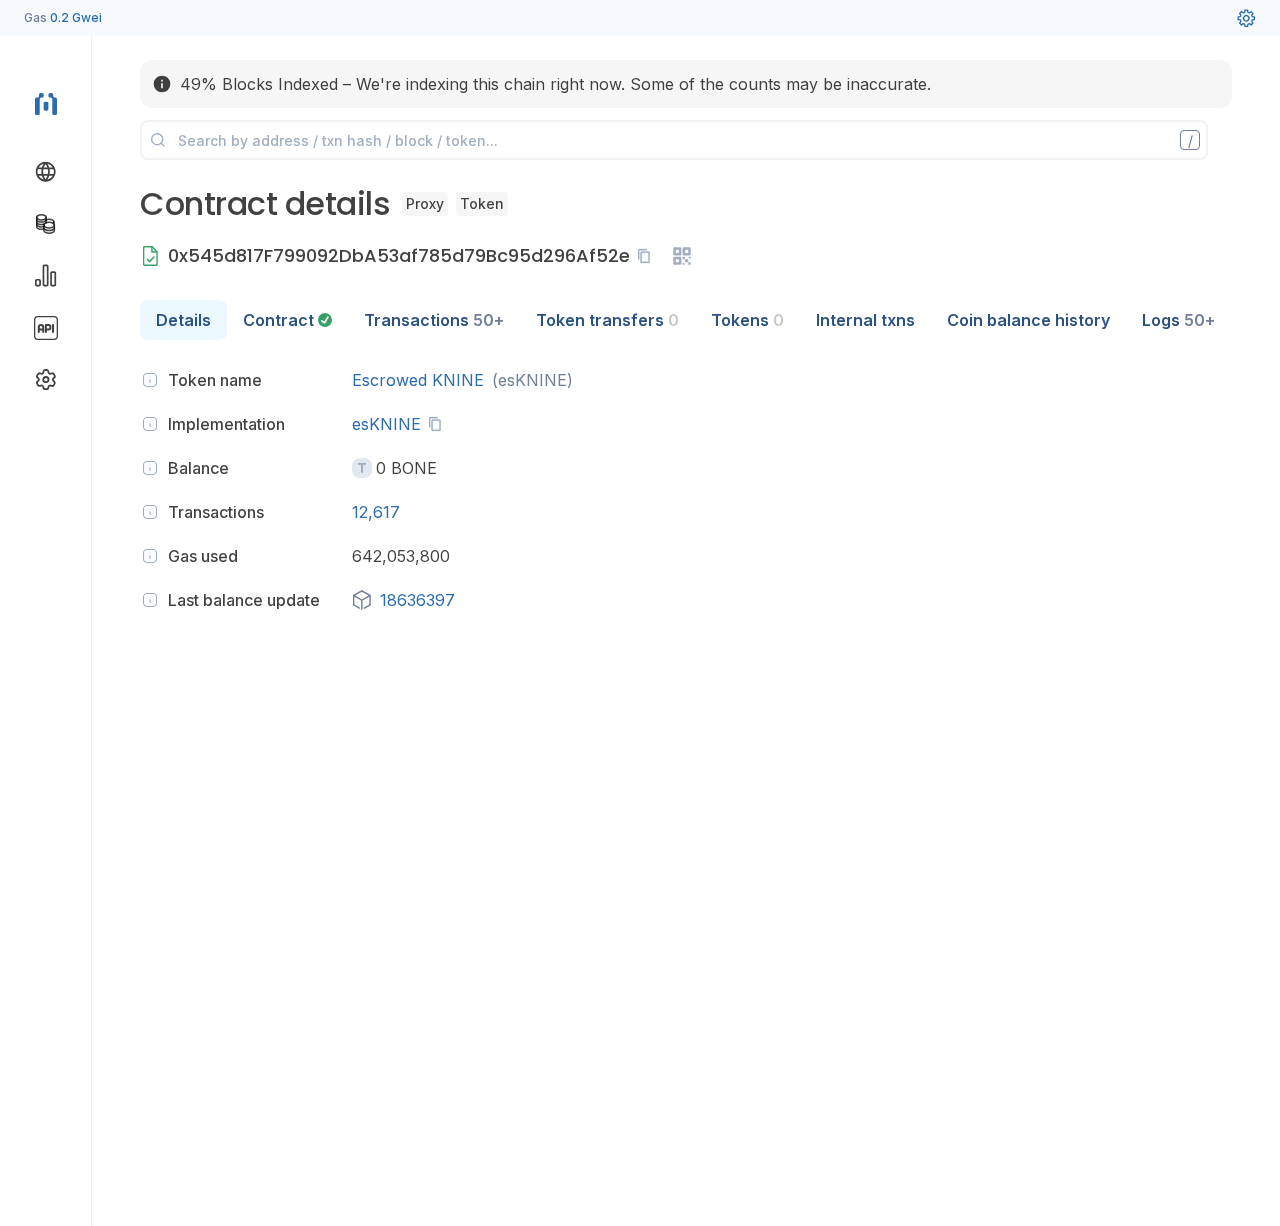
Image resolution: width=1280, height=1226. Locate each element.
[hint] (150, 380)
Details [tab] (183, 320)
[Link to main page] (46, 104)
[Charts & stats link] (46, 276)
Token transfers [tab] (607, 320)
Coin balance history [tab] (1028, 320)
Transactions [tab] (434, 320)
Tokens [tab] (747, 320)
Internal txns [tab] (865, 320)
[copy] (648, 256)
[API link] (46, 328)
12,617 (376, 512)
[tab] (287, 320)
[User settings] (1246, 18)
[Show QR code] (682, 256)
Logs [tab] (1178, 320)
